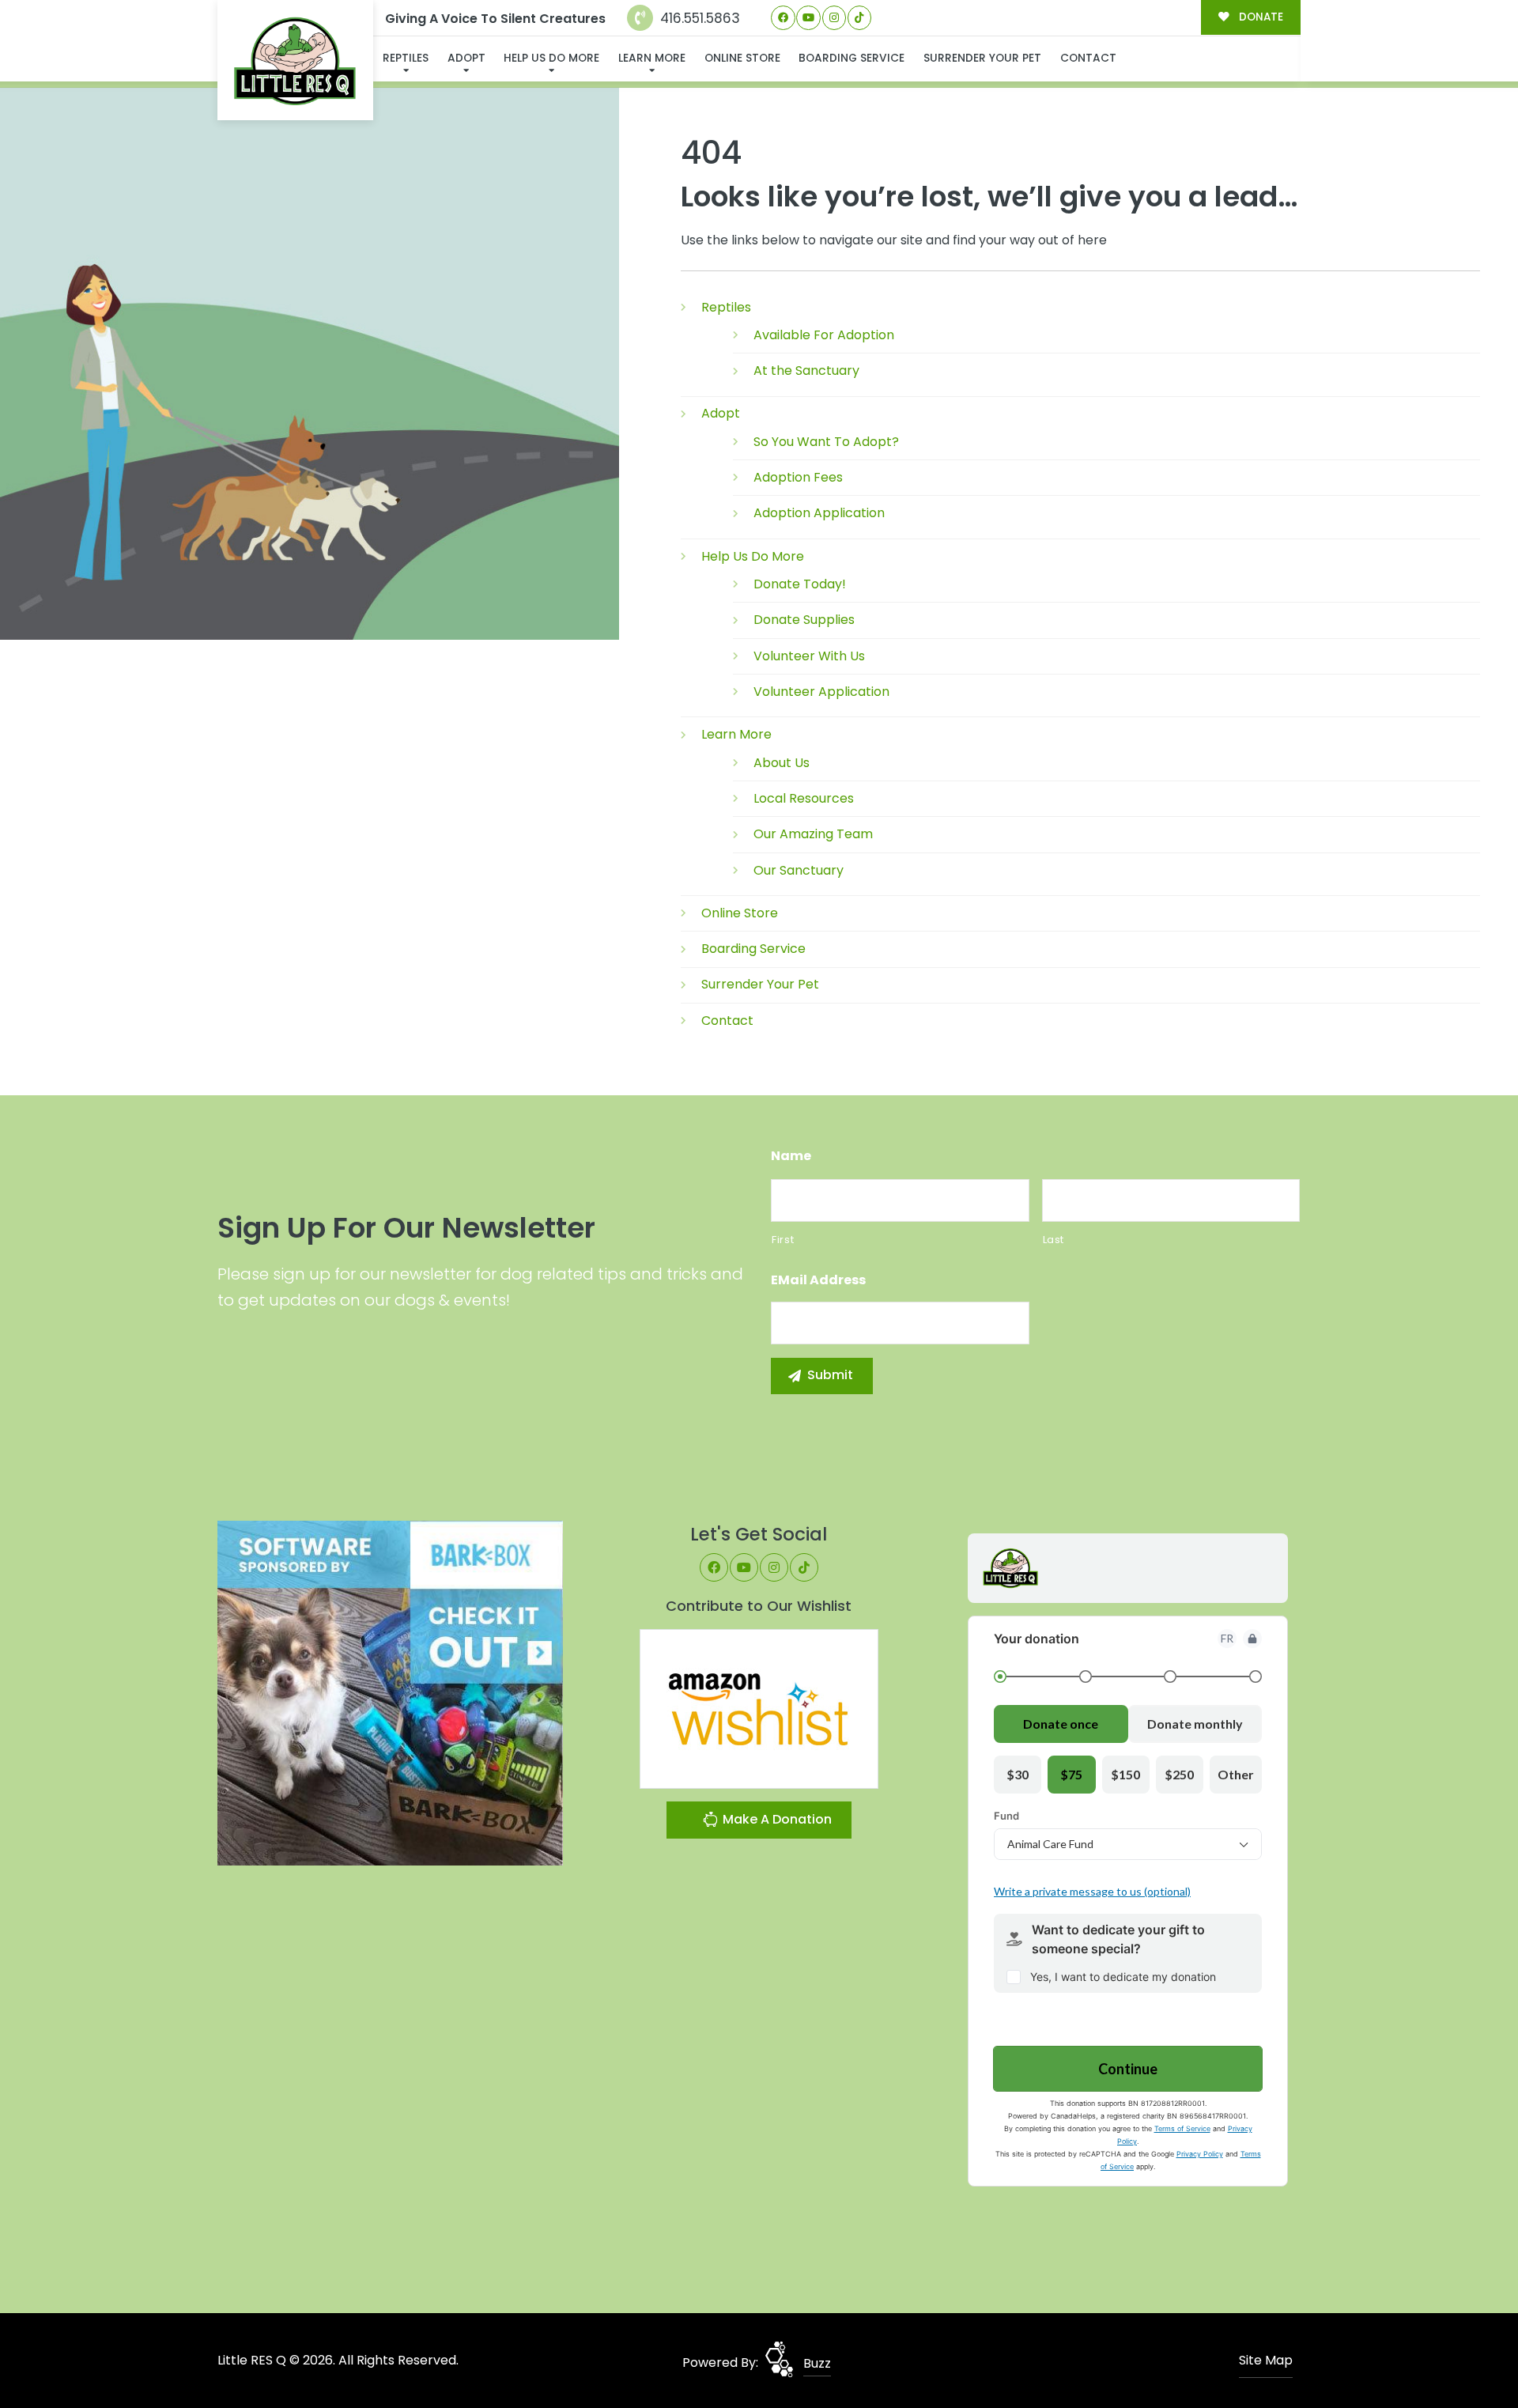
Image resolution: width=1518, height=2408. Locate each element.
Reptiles (406, 58)
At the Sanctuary (806, 370)
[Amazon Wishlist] (759, 1708)
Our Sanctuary (799, 870)
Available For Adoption (824, 335)
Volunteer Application (821, 692)
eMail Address (818, 1281)
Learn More (652, 58)
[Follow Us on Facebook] (783, 18)
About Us (782, 763)
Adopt (466, 58)
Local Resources (804, 798)
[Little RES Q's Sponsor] (390, 1692)
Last (1054, 1240)
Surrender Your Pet (982, 58)
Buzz (817, 2363)
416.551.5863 (698, 18)
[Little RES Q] (296, 60)
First (783, 1240)
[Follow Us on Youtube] (808, 18)
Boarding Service (852, 58)
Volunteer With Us (809, 656)
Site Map (1266, 2360)
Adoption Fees (798, 477)
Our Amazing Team (813, 834)
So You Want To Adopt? (826, 442)
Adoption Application (819, 513)
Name (791, 1157)
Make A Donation (776, 1819)
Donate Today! (800, 584)
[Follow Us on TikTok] (860, 18)
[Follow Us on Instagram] (835, 18)
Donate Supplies (804, 620)
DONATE (1259, 17)
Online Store (742, 58)
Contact (1088, 58)
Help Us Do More (551, 58)
